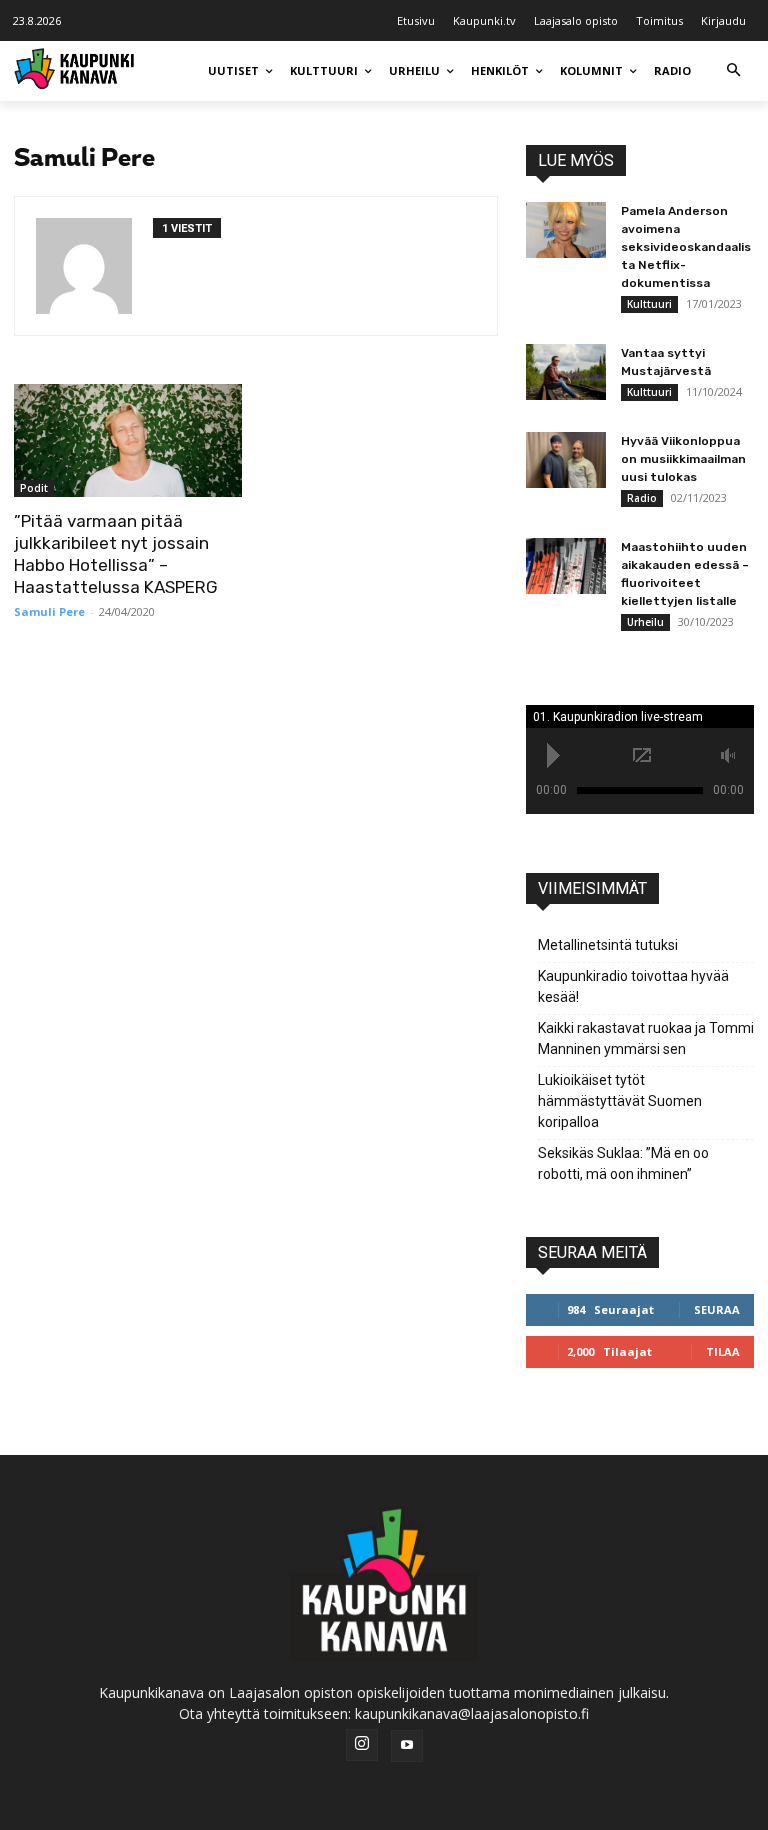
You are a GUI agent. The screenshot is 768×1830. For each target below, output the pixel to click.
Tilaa (723, 1351)
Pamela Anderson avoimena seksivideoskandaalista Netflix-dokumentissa (686, 247)
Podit (34, 488)
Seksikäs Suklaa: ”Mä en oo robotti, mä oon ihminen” (623, 1163)
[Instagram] (362, 1745)
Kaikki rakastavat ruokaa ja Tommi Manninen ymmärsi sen (646, 1038)
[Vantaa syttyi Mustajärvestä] (566, 372)
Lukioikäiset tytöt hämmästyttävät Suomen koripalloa (620, 1101)
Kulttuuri (649, 304)
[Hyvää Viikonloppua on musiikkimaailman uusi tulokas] (566, 460)
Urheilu (645, 622)
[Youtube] (407, 1746)
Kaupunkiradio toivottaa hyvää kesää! (633, 986)
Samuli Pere (49, 611)
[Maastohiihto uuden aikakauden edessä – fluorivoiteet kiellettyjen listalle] (566, 566)
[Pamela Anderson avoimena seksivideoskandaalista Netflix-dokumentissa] (566, 230)
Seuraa (717, 1309)
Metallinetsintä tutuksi (608, 945)
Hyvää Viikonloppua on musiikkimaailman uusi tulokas (683, 459)
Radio (642, 498)
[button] (733, 71)
